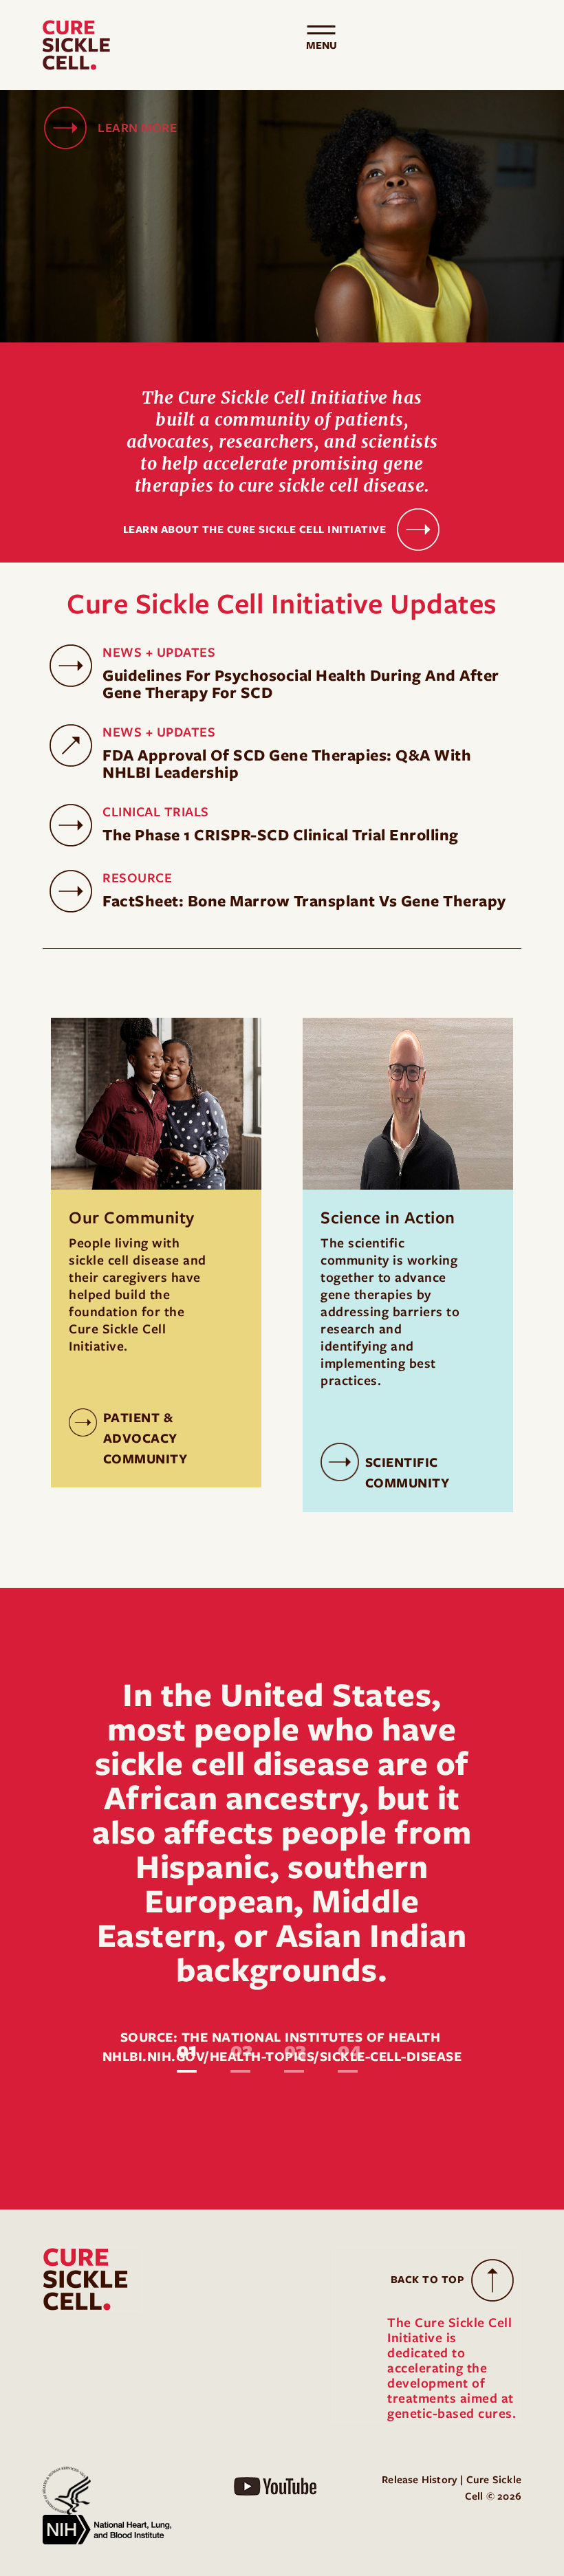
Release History (420, 2480)
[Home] (82, 45)
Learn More (137, 128)
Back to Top (428, 2280)
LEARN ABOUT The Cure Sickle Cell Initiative (255, 530)
